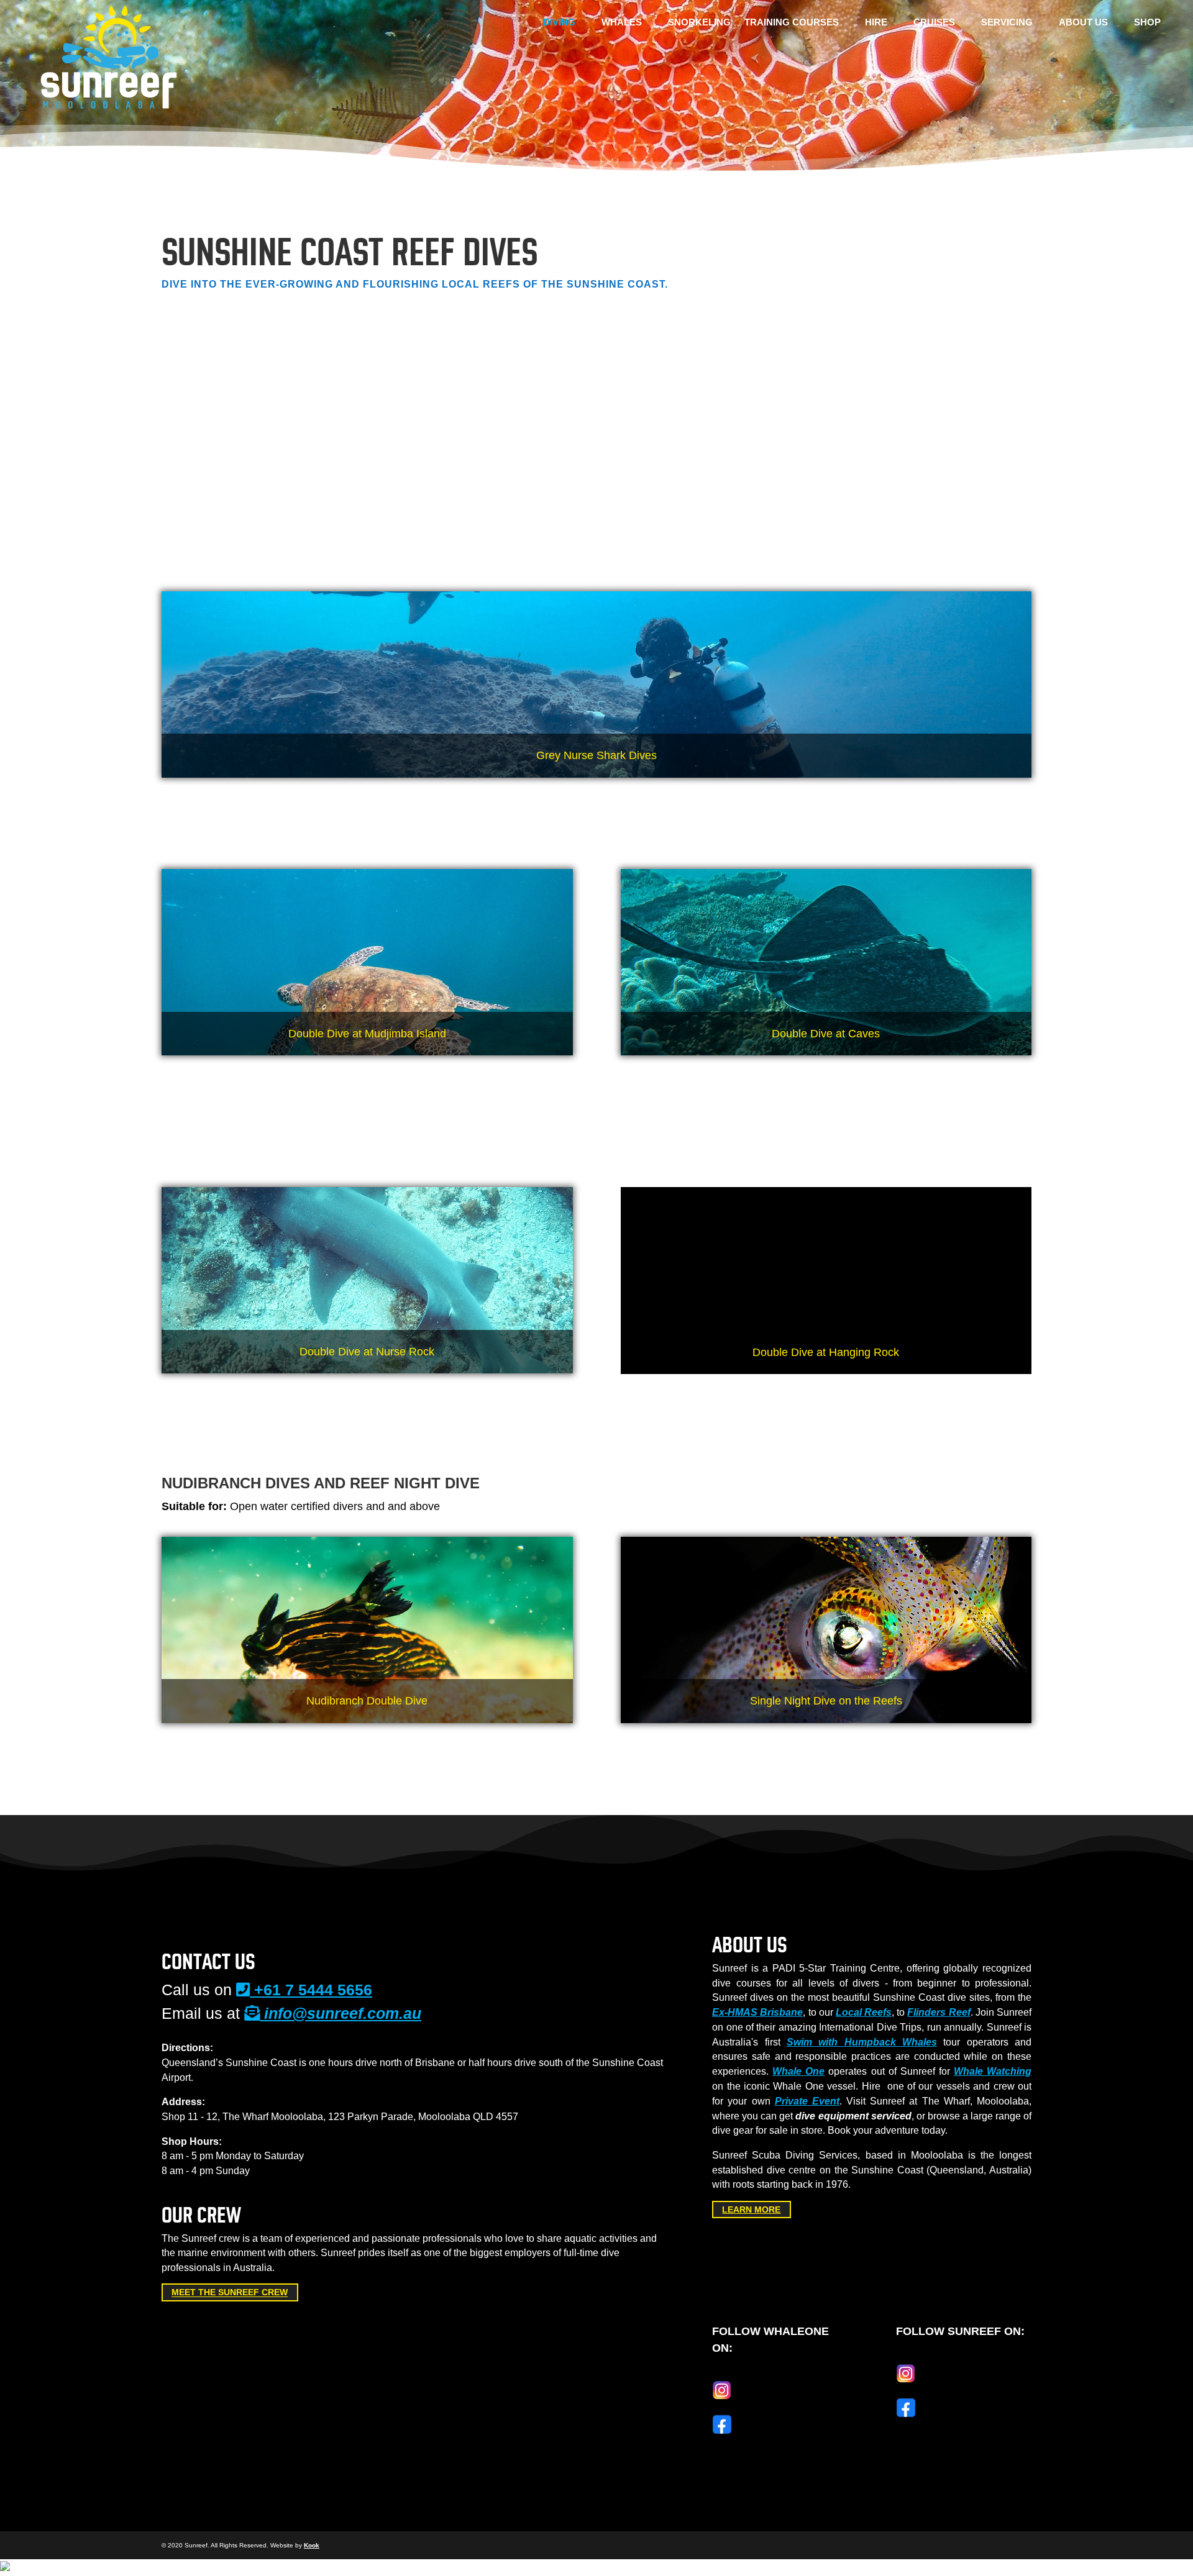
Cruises (934, 23)
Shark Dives (904, 1114)
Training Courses (792, 23)
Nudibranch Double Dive (336, 416)
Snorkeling (699, 23)
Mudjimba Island (291, 377)
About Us (1083, 23)
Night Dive (440, 416)
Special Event (528, 416)
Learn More (751, 2210)
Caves (434, 377)
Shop (1147, 23)
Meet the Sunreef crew (230, 2293)
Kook (312, 2545)
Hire (876, 23)
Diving (559, 23)
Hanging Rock (520, 377)
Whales (622, 23)
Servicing (1007, 23)
